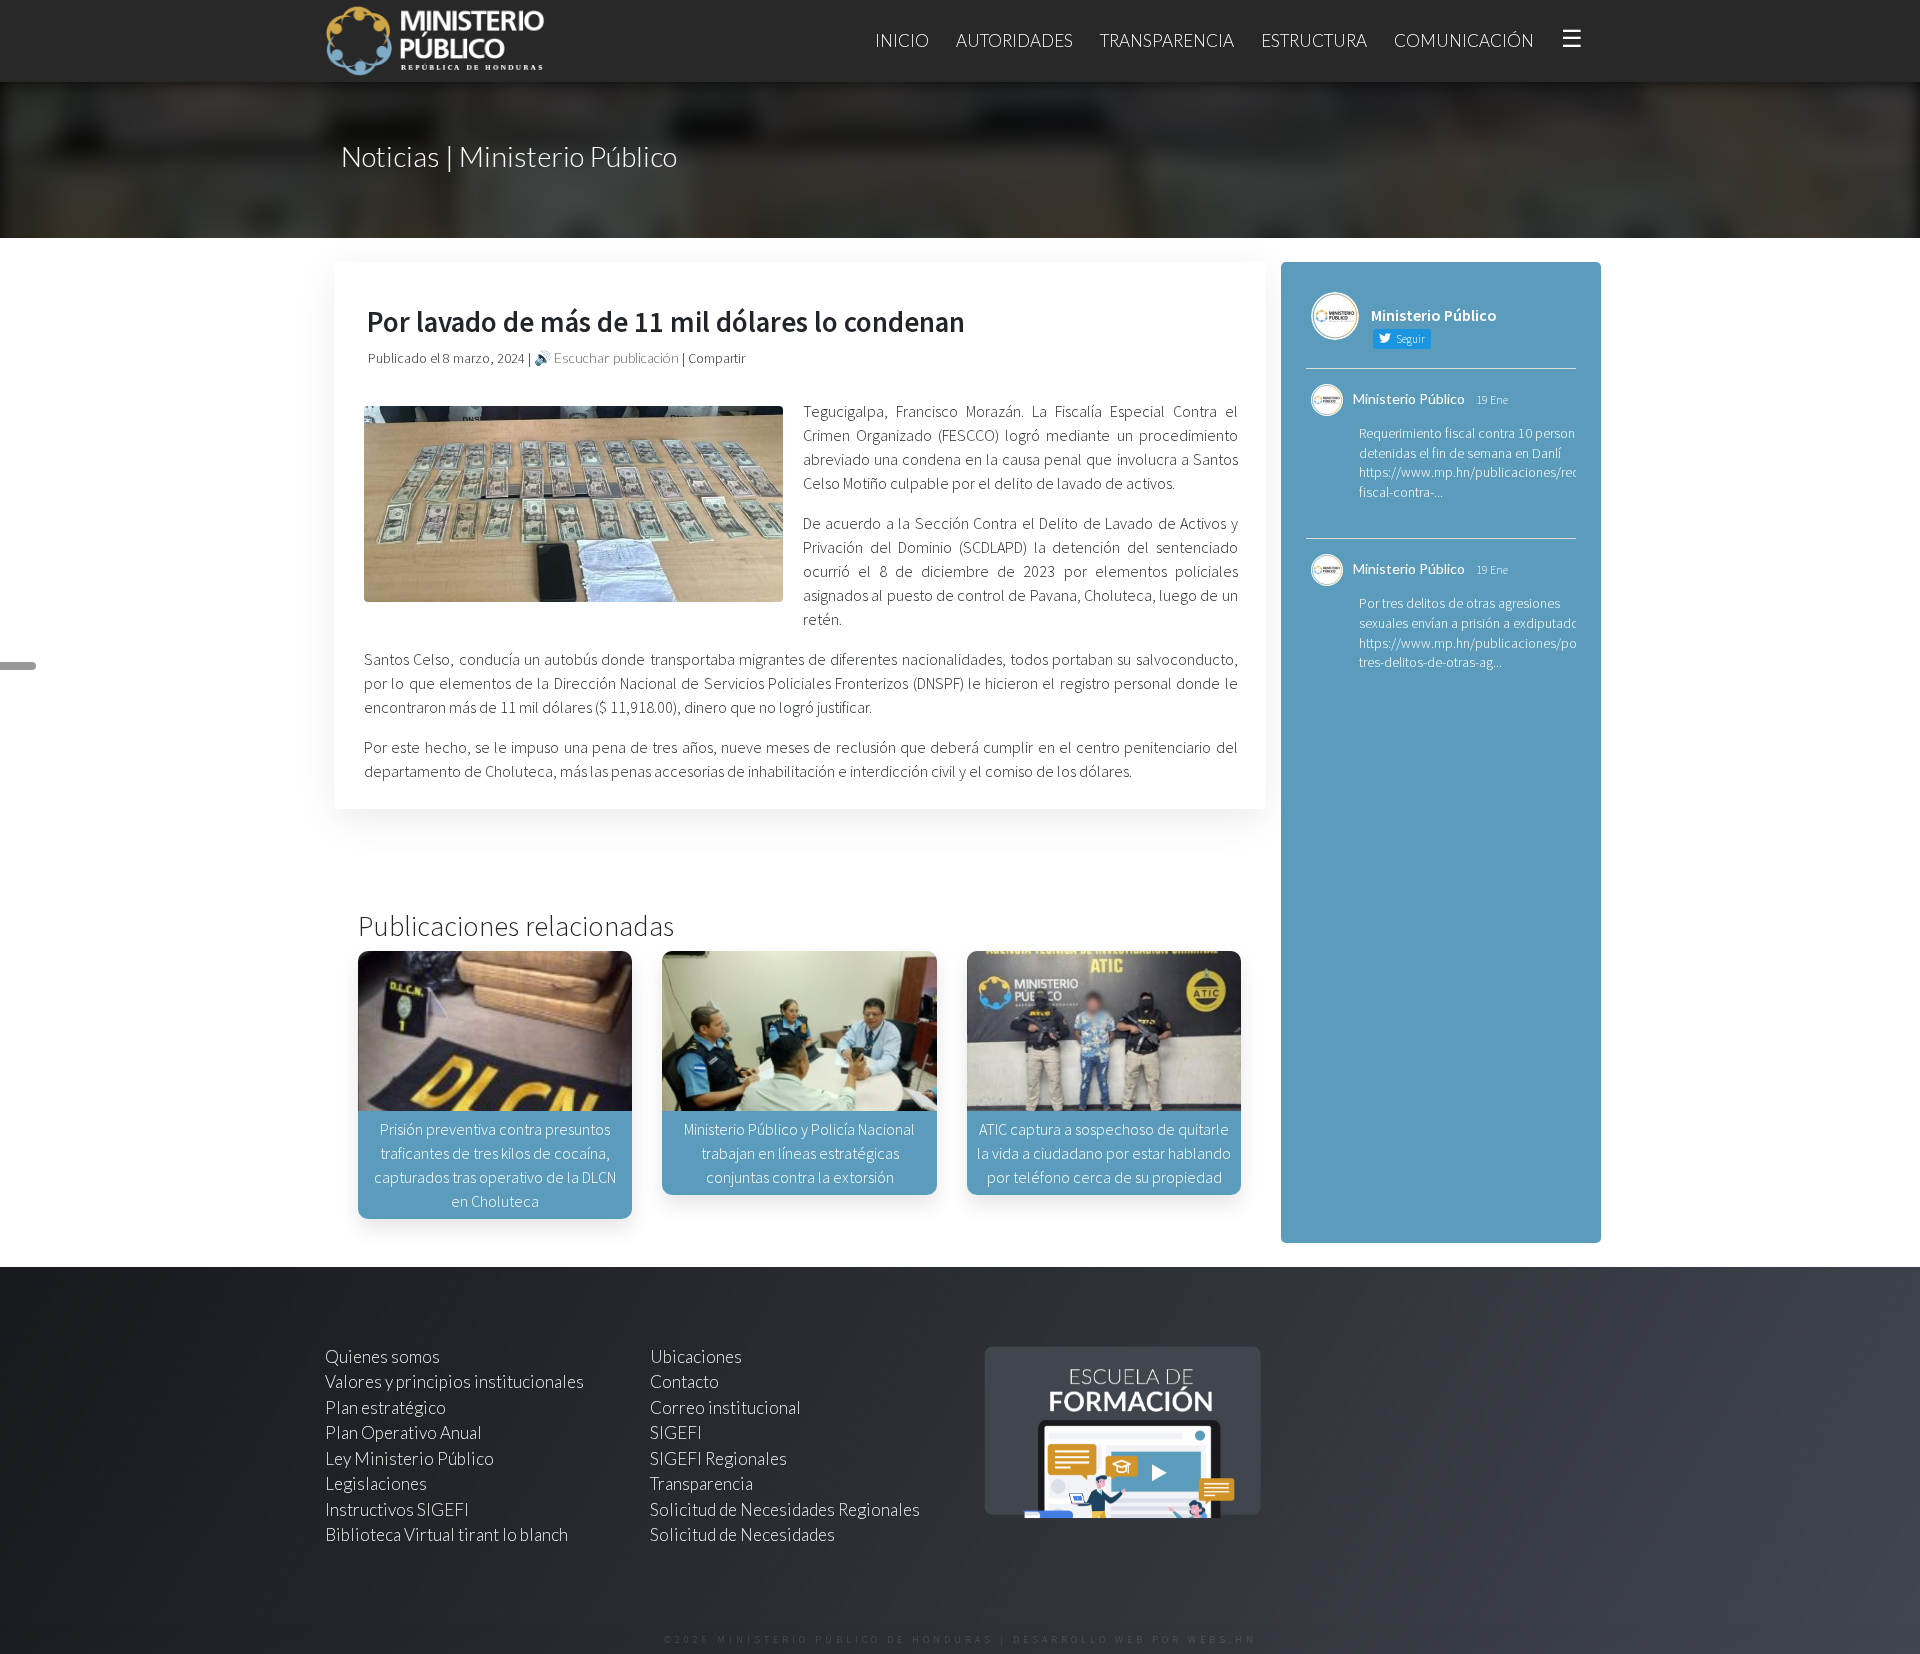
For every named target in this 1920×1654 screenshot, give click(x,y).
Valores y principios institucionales (454, 1381)
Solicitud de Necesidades (742, 1534)
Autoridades (1014, 40)
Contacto (684, 1381)
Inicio (902, 40)
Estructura (1314, 40)
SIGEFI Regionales (718, 1458)
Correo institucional (725, 1407)
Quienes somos (382, 1356)
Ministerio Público (1409, 398)
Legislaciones (376, 1483)
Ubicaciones (696, 1356)
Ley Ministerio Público (409, 1458)
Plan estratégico (387, 1407)
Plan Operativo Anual (403, 1432)
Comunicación (1464, 40)
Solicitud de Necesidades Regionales (785, 1509)
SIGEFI (676, 1432)
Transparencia (1167, 40)
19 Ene (1492, 399)
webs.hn (1222, 1639)
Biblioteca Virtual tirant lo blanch (446, 1534)
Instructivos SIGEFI (397, 1509)
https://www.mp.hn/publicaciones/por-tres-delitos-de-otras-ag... (1472, 653)
